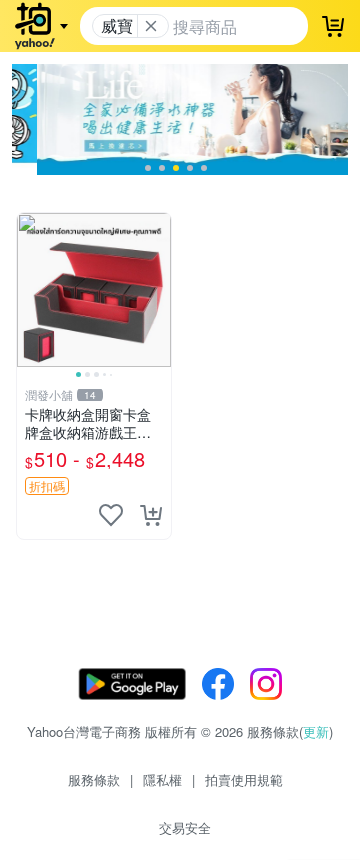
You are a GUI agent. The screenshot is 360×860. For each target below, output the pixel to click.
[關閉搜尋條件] (151, 26)
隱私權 (162, 779)
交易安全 (185, 827)
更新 (316, 731)
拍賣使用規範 (244, 779)
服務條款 (94, 779)
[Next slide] (158, 290)
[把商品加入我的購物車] (151, 515)
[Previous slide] (30, 290)
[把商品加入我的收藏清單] (111, 515)
